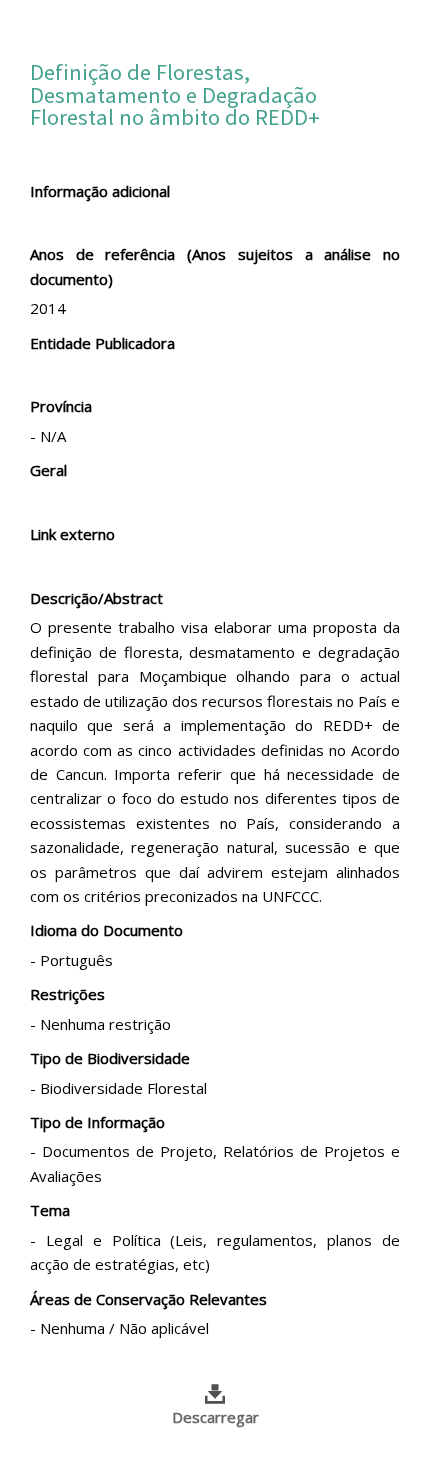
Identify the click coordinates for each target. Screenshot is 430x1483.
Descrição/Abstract (96, 598)
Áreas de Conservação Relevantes (148, 1299)
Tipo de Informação (97, 1122)
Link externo (72, 534)
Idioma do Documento (106, 930)
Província (61, 406)
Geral (48, 470)
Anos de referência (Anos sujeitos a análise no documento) (215, 266)
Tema (50, 1210)
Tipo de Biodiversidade (110, 1058)
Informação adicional (100, 191)
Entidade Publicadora (102, 343)
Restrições (67, 994)
